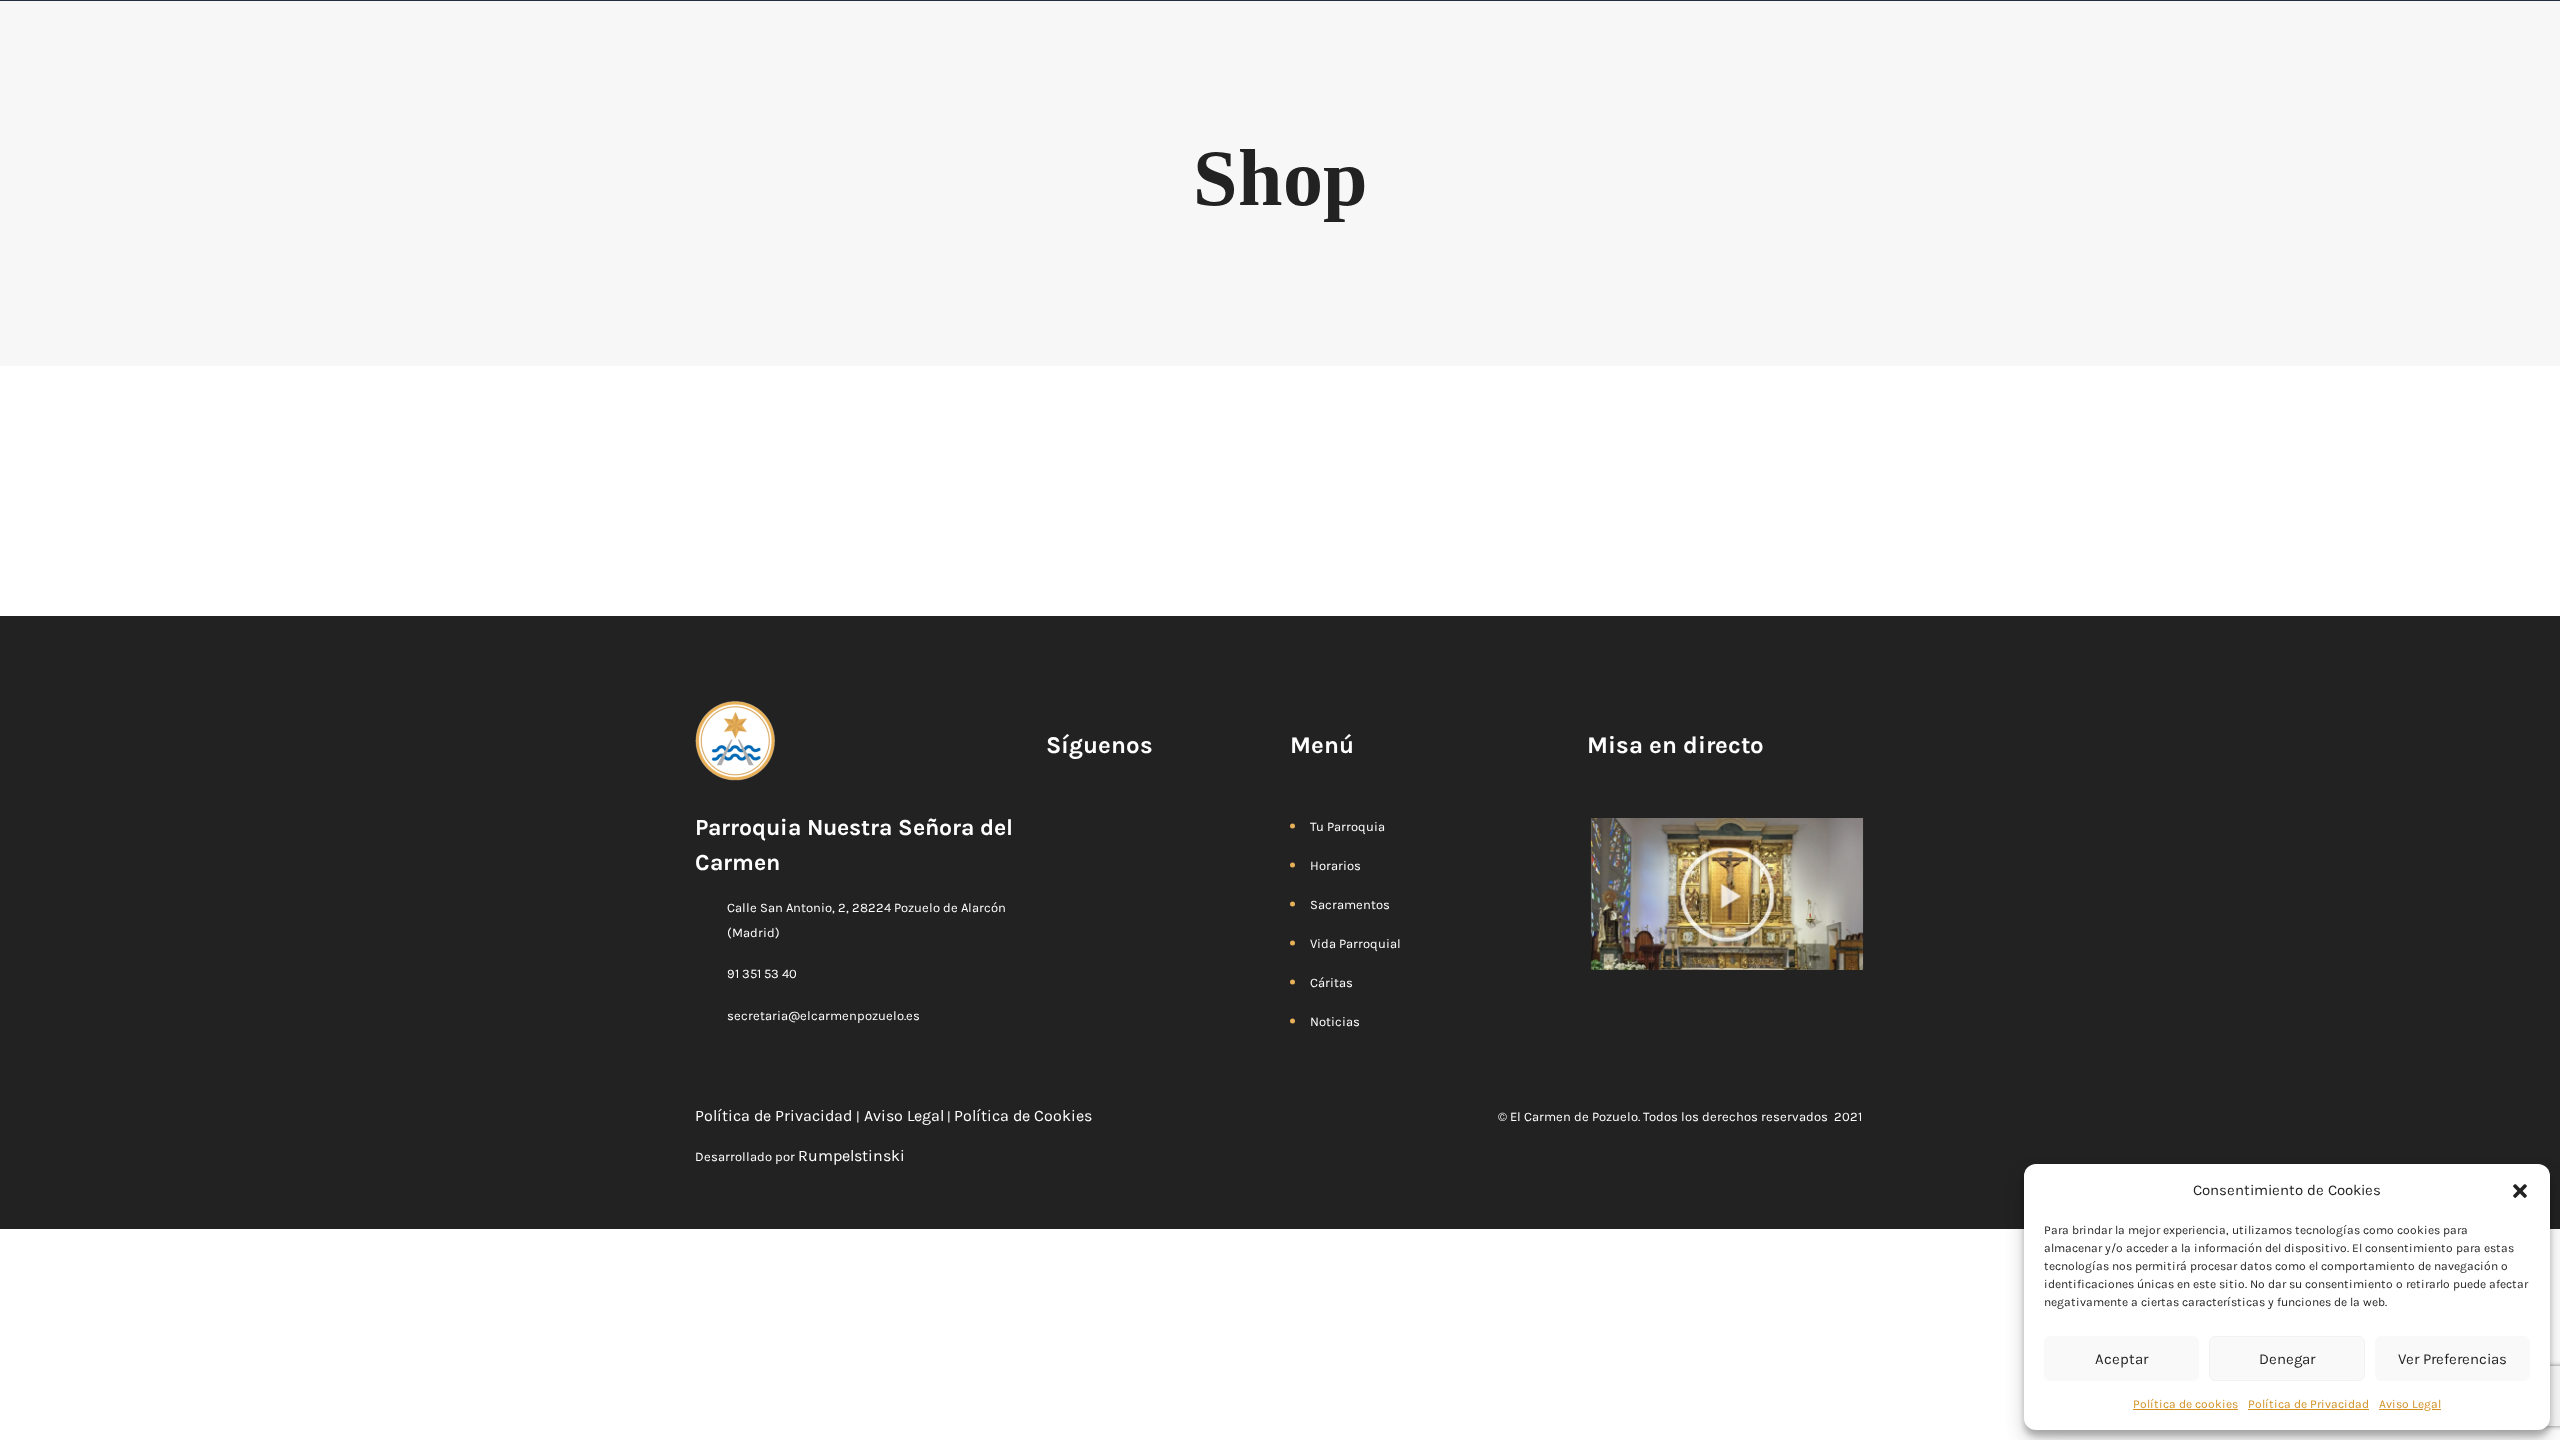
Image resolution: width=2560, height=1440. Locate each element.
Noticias (1335, 1021)
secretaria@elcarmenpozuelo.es (823, 1015)
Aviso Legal (2410, 1404)
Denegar (2287, 1359)
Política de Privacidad (2308, 1404)
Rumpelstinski (851, 1155)
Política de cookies (2185, 1404)
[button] (2520, 1190)
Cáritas (1331, 982)
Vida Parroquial (1355, 943)
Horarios (1335, 865)
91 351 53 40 (762, 973)
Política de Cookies (1025, 1115)
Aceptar (2121, 1359)
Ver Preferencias (2452, 1359)
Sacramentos (1350, 904)
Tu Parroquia (1347, 826)
